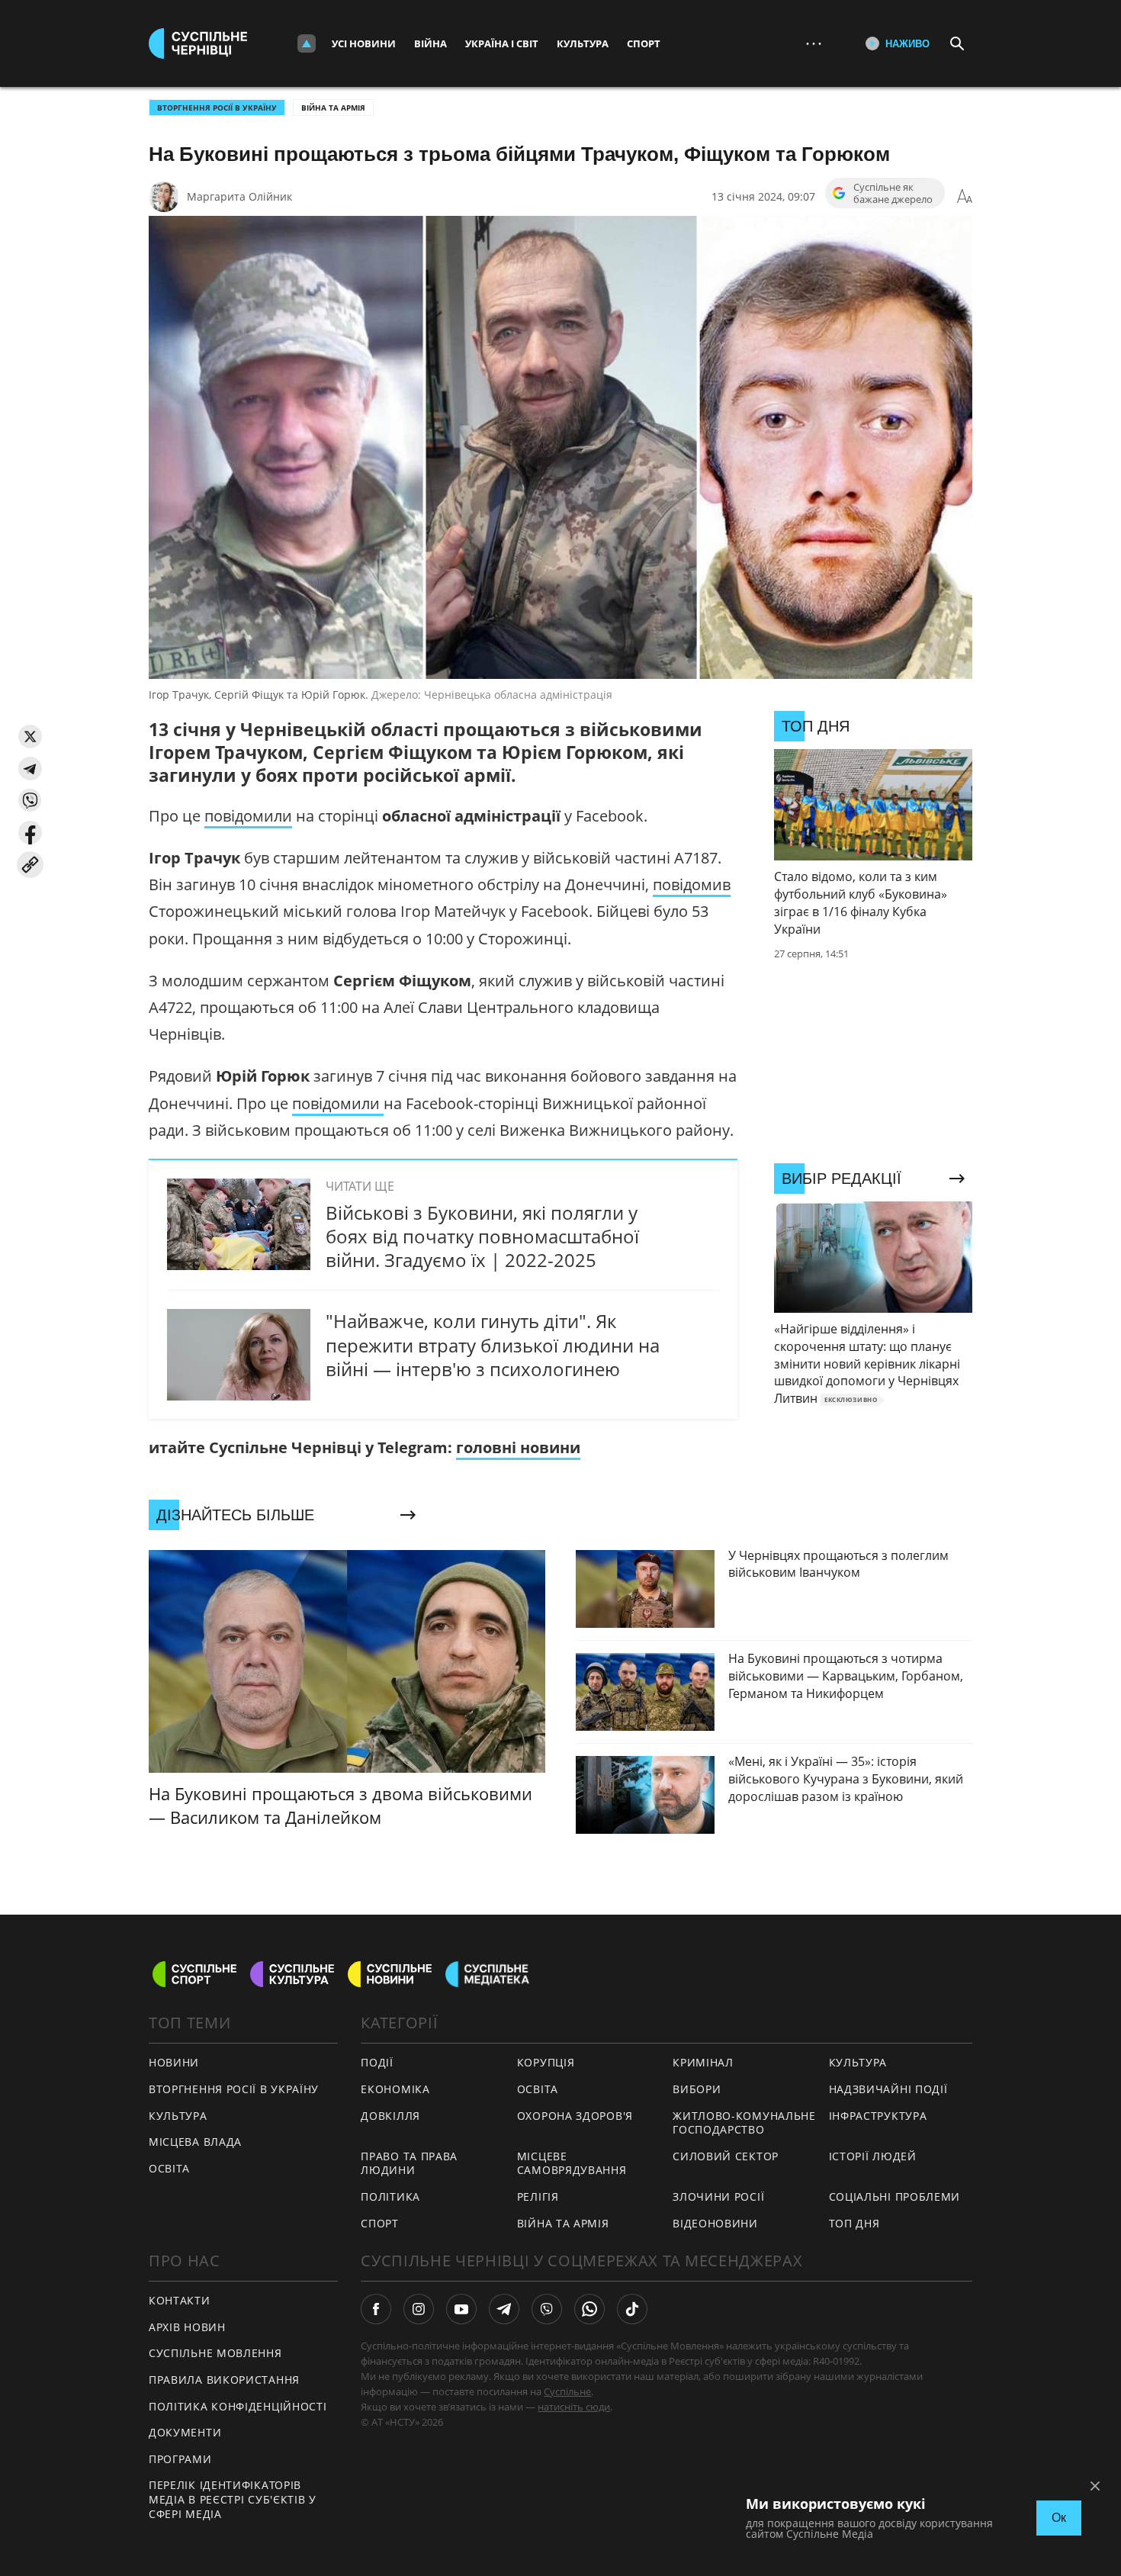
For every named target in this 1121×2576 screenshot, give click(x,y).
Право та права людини (409, 2163)
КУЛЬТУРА (178, 2116)
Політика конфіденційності (238, 2406)
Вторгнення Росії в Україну (217, 108)
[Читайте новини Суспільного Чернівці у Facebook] (376, 2309)
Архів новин (187, 2327)
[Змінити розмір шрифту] (965, 197)
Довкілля (390, 2116)
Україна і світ (502, 43)
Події (377, 2062)
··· (814, 43)
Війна (430, 43)
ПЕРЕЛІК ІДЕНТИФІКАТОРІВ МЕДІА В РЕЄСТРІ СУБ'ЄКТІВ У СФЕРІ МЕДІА (233, 2499)
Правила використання (224, 2380)
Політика (390, 2197)
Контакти (180, 2300)
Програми (180, 2459)
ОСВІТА (169, 2168)
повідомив (692, 884)
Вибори (697, 2089)
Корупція (546, 2062)
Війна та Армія (333, 108)
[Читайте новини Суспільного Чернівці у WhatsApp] (589, 2309)
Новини (174, 2062)
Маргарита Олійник (239, 196)
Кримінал (703, 2062)
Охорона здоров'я (575, 2116)
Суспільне (567, 2391)
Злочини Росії (718, 2197)
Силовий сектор (726, 2156)
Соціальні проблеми (895, 2197)
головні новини (518, 1447)
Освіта (538, 2089)
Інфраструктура (878, 2116)
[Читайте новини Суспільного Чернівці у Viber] (547, 2309)
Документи (185, 2432)
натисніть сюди (574, 2407)
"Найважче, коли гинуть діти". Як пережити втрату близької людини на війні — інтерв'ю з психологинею (493, 1344)
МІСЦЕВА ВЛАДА (195, 2142)
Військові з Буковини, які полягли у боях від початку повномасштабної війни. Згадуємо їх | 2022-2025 (482, 1236)
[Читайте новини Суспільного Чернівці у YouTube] (461, 2309)
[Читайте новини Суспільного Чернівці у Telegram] (504, 2309)
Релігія (538, 2197)
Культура (583, 43)
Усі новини (364, 43)
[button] (30, 736)
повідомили (248, 816)
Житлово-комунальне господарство (744, 2123)
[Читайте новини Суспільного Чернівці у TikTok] (632, 2309)
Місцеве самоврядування (572, 2163)
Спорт (644, 43)
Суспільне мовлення (215, 2353)
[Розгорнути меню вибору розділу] (307, 43)
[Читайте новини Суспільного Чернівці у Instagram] (419, 2309)
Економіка (395, 2089)
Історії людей (873, 2156)
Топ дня (854, 2223)
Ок (1059, 2518)
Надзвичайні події (888, 2089)
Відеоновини (715, 2223)
